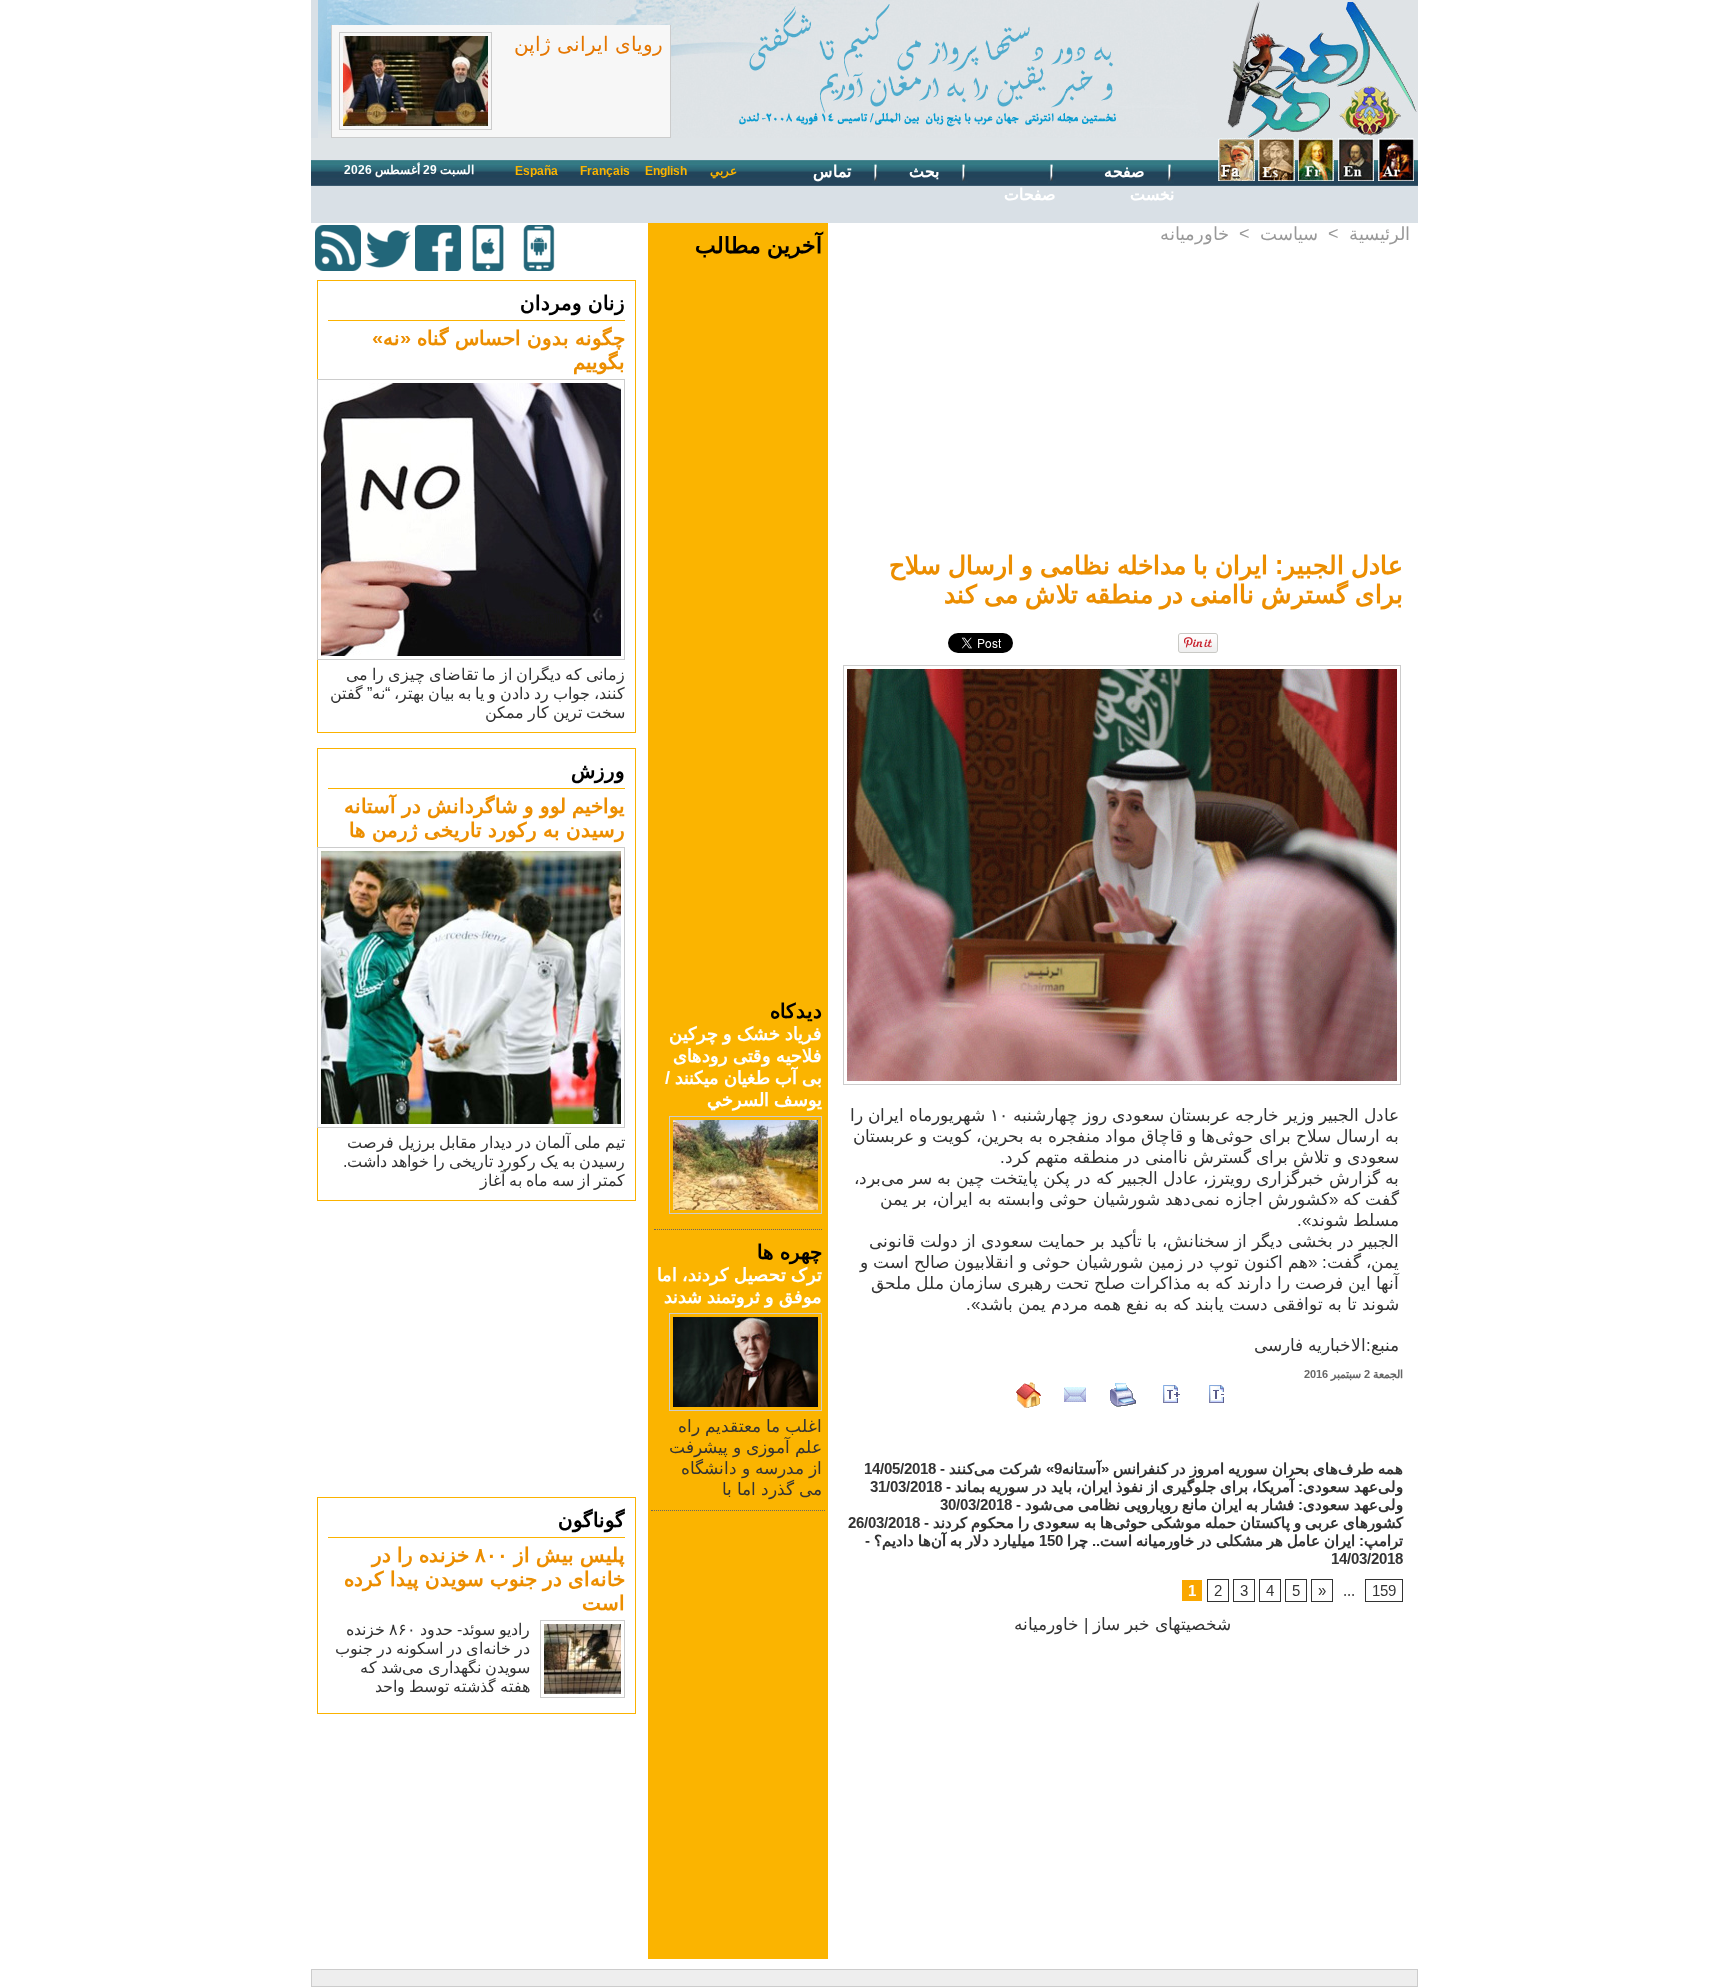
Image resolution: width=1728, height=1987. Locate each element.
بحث (926, 171)
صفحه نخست (1139, 183)
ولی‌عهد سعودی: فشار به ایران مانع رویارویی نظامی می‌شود (1214, 1504)
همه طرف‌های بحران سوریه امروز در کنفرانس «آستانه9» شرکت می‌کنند (1176, 1468)
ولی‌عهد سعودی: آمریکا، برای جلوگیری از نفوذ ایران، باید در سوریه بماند (1179, 1486)
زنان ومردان (572, 303)
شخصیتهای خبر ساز (1162, 1624)
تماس (834, 171)
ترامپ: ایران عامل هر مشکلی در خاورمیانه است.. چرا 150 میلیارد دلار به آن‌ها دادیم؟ (1138, 1540)
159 (1384, 1590)
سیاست (1289, 234)
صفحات (1030, 194)
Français (605, 171)
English (666, 171)
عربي (723, 171)
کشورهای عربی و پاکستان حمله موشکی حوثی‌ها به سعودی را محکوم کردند (1168, 1522)
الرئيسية (1379, 234)
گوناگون (591, 1520)
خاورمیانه (1194, 234)
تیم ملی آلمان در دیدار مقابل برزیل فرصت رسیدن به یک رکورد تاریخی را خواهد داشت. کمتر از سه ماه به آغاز (484, 1161)
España (536, 171)
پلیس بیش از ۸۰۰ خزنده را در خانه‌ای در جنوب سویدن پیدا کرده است (484, 1579)
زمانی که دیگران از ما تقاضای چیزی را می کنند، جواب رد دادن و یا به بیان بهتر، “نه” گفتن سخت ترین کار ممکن (477, 693)
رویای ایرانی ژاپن (588, 44)
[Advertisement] (479, 1348)
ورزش (598, 771)
